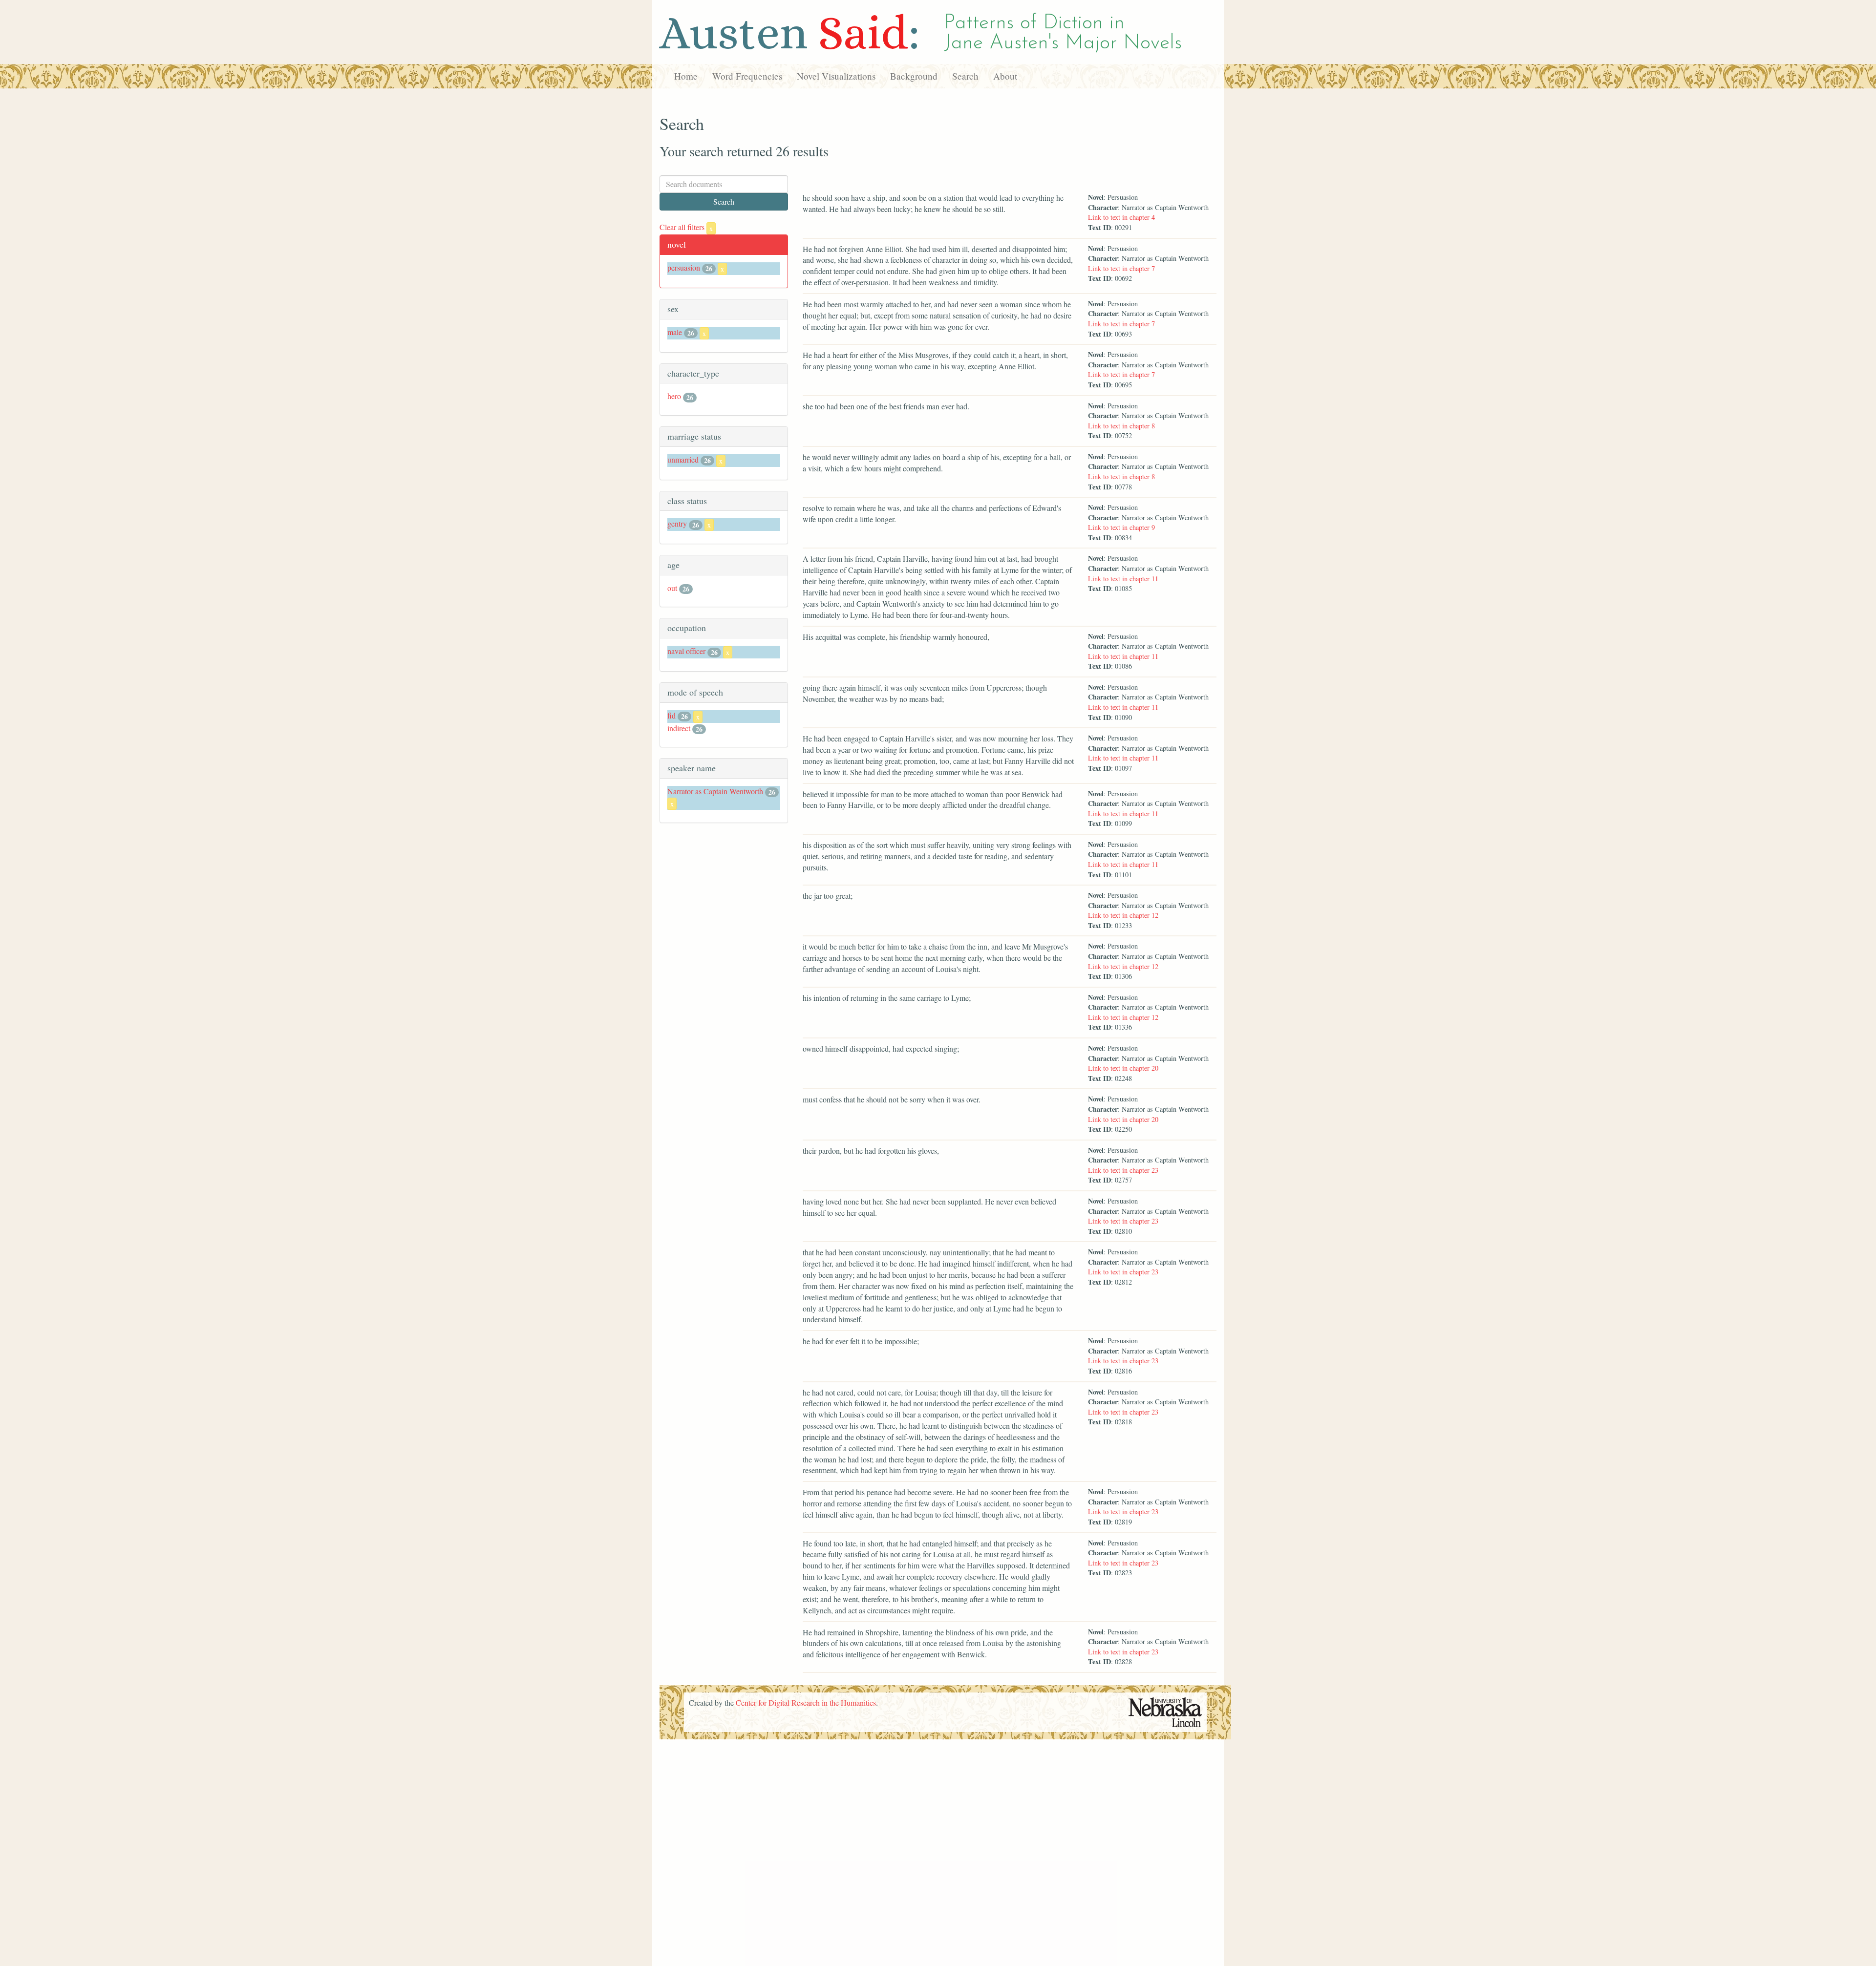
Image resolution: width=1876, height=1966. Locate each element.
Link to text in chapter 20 (1123, 1068)
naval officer (686, 651)
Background (914, 76)
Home (686, 76)
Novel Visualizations (836, 76)
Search (965, 76)
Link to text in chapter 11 (1123, 579)
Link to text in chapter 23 (1123, 1170)
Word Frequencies (747, 76)
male (675, 332)
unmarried (683, 459)
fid (672, 715)
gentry (677, 523)
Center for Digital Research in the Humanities (806, 1702)
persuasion (684, 267)
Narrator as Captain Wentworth (715, 791)
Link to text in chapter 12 (1123, 915)
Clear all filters (686, 227)
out (672, 588)
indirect (679, 728)
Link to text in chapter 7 (1121, 268)
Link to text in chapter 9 (1121, 527)
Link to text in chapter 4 (1121, 217)
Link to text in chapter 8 (1121, 426)
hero (674, 396)
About (1005, 76)
